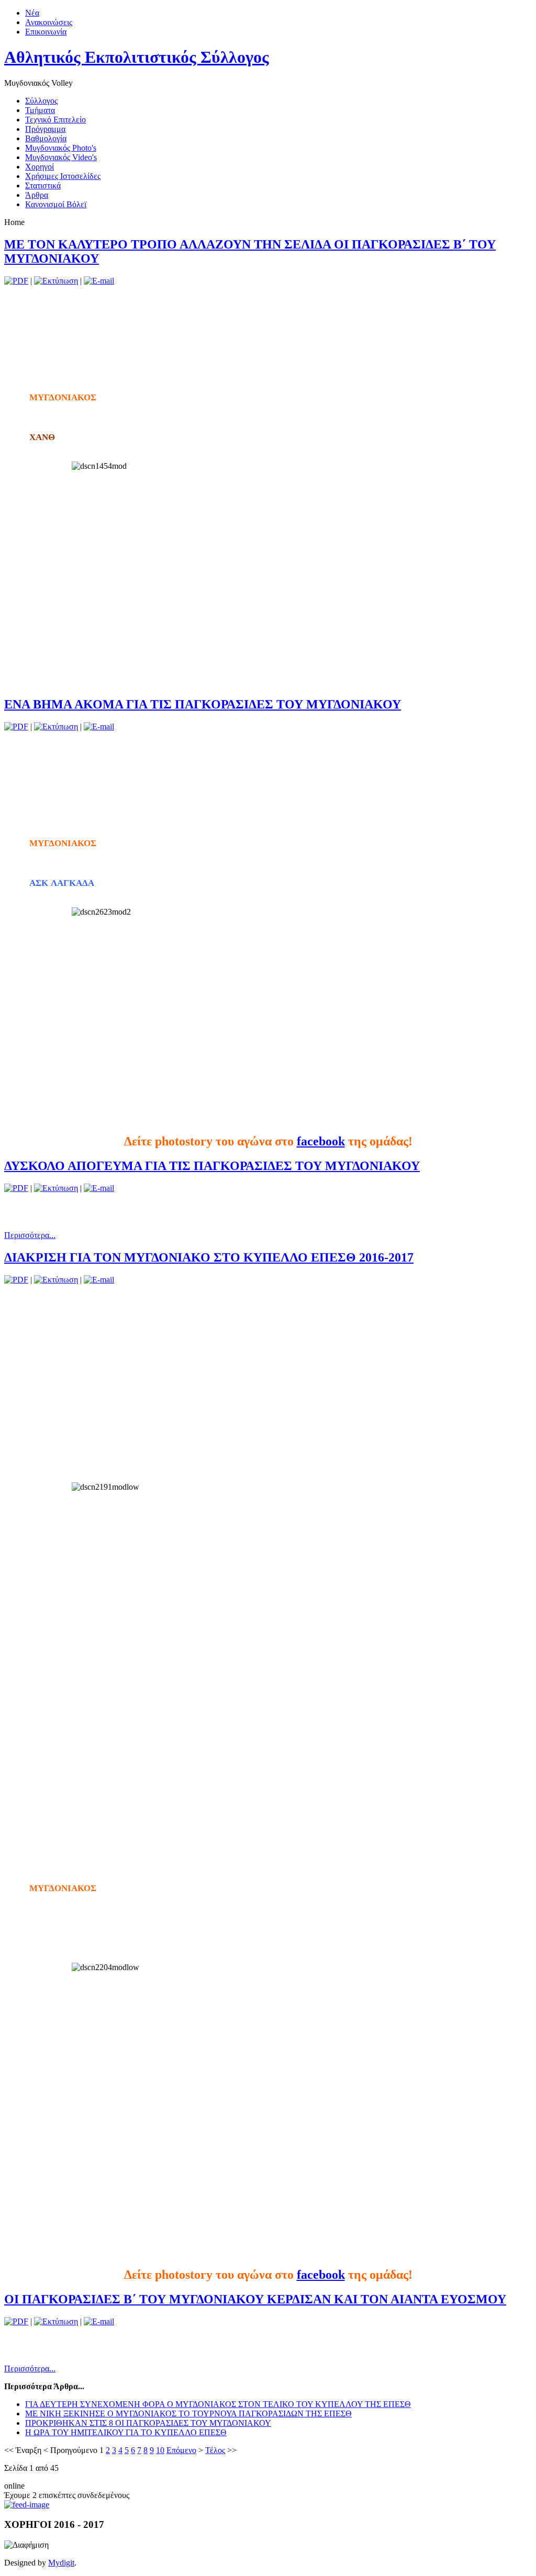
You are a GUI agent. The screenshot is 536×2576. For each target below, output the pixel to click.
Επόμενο (181, 2450)
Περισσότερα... (30, 1235)
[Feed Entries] (27, 2505)
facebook (321, 1141)
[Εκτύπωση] (56, 281)
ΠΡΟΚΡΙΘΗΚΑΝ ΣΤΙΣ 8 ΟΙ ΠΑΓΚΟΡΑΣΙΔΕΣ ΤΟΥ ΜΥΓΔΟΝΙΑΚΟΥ (148, 2423)
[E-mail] (99, 281)
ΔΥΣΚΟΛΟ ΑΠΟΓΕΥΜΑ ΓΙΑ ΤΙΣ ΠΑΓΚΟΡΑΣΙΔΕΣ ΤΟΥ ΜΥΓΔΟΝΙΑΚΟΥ (212, 1166)
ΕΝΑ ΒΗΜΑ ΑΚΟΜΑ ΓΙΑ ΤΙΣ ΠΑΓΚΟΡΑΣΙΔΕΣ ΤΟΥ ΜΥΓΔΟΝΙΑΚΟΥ (203, 704)
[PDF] (16, 281)
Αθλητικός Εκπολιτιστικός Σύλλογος (137, 57)
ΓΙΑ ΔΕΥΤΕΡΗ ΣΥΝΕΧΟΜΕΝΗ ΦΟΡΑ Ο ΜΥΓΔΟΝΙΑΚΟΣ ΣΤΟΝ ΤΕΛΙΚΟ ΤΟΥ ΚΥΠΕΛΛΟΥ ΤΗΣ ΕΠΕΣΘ (218, 2404)
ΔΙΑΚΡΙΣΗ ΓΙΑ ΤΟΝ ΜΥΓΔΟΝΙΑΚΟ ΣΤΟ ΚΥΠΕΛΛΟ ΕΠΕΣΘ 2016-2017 (209, 1257)
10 (160, 2450)
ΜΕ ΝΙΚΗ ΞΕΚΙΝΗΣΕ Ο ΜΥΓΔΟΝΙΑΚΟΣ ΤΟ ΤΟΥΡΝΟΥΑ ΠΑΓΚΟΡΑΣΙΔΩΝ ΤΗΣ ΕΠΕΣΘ (188, 2414)
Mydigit (61, 2563)
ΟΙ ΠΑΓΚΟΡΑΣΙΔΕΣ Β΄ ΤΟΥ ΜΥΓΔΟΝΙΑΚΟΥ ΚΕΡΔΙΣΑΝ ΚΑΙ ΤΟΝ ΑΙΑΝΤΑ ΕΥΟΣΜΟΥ (255, 2299)
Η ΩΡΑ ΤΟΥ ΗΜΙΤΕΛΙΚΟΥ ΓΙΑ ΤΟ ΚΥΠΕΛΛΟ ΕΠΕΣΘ (126, 2432)
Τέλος (215, 2450)
